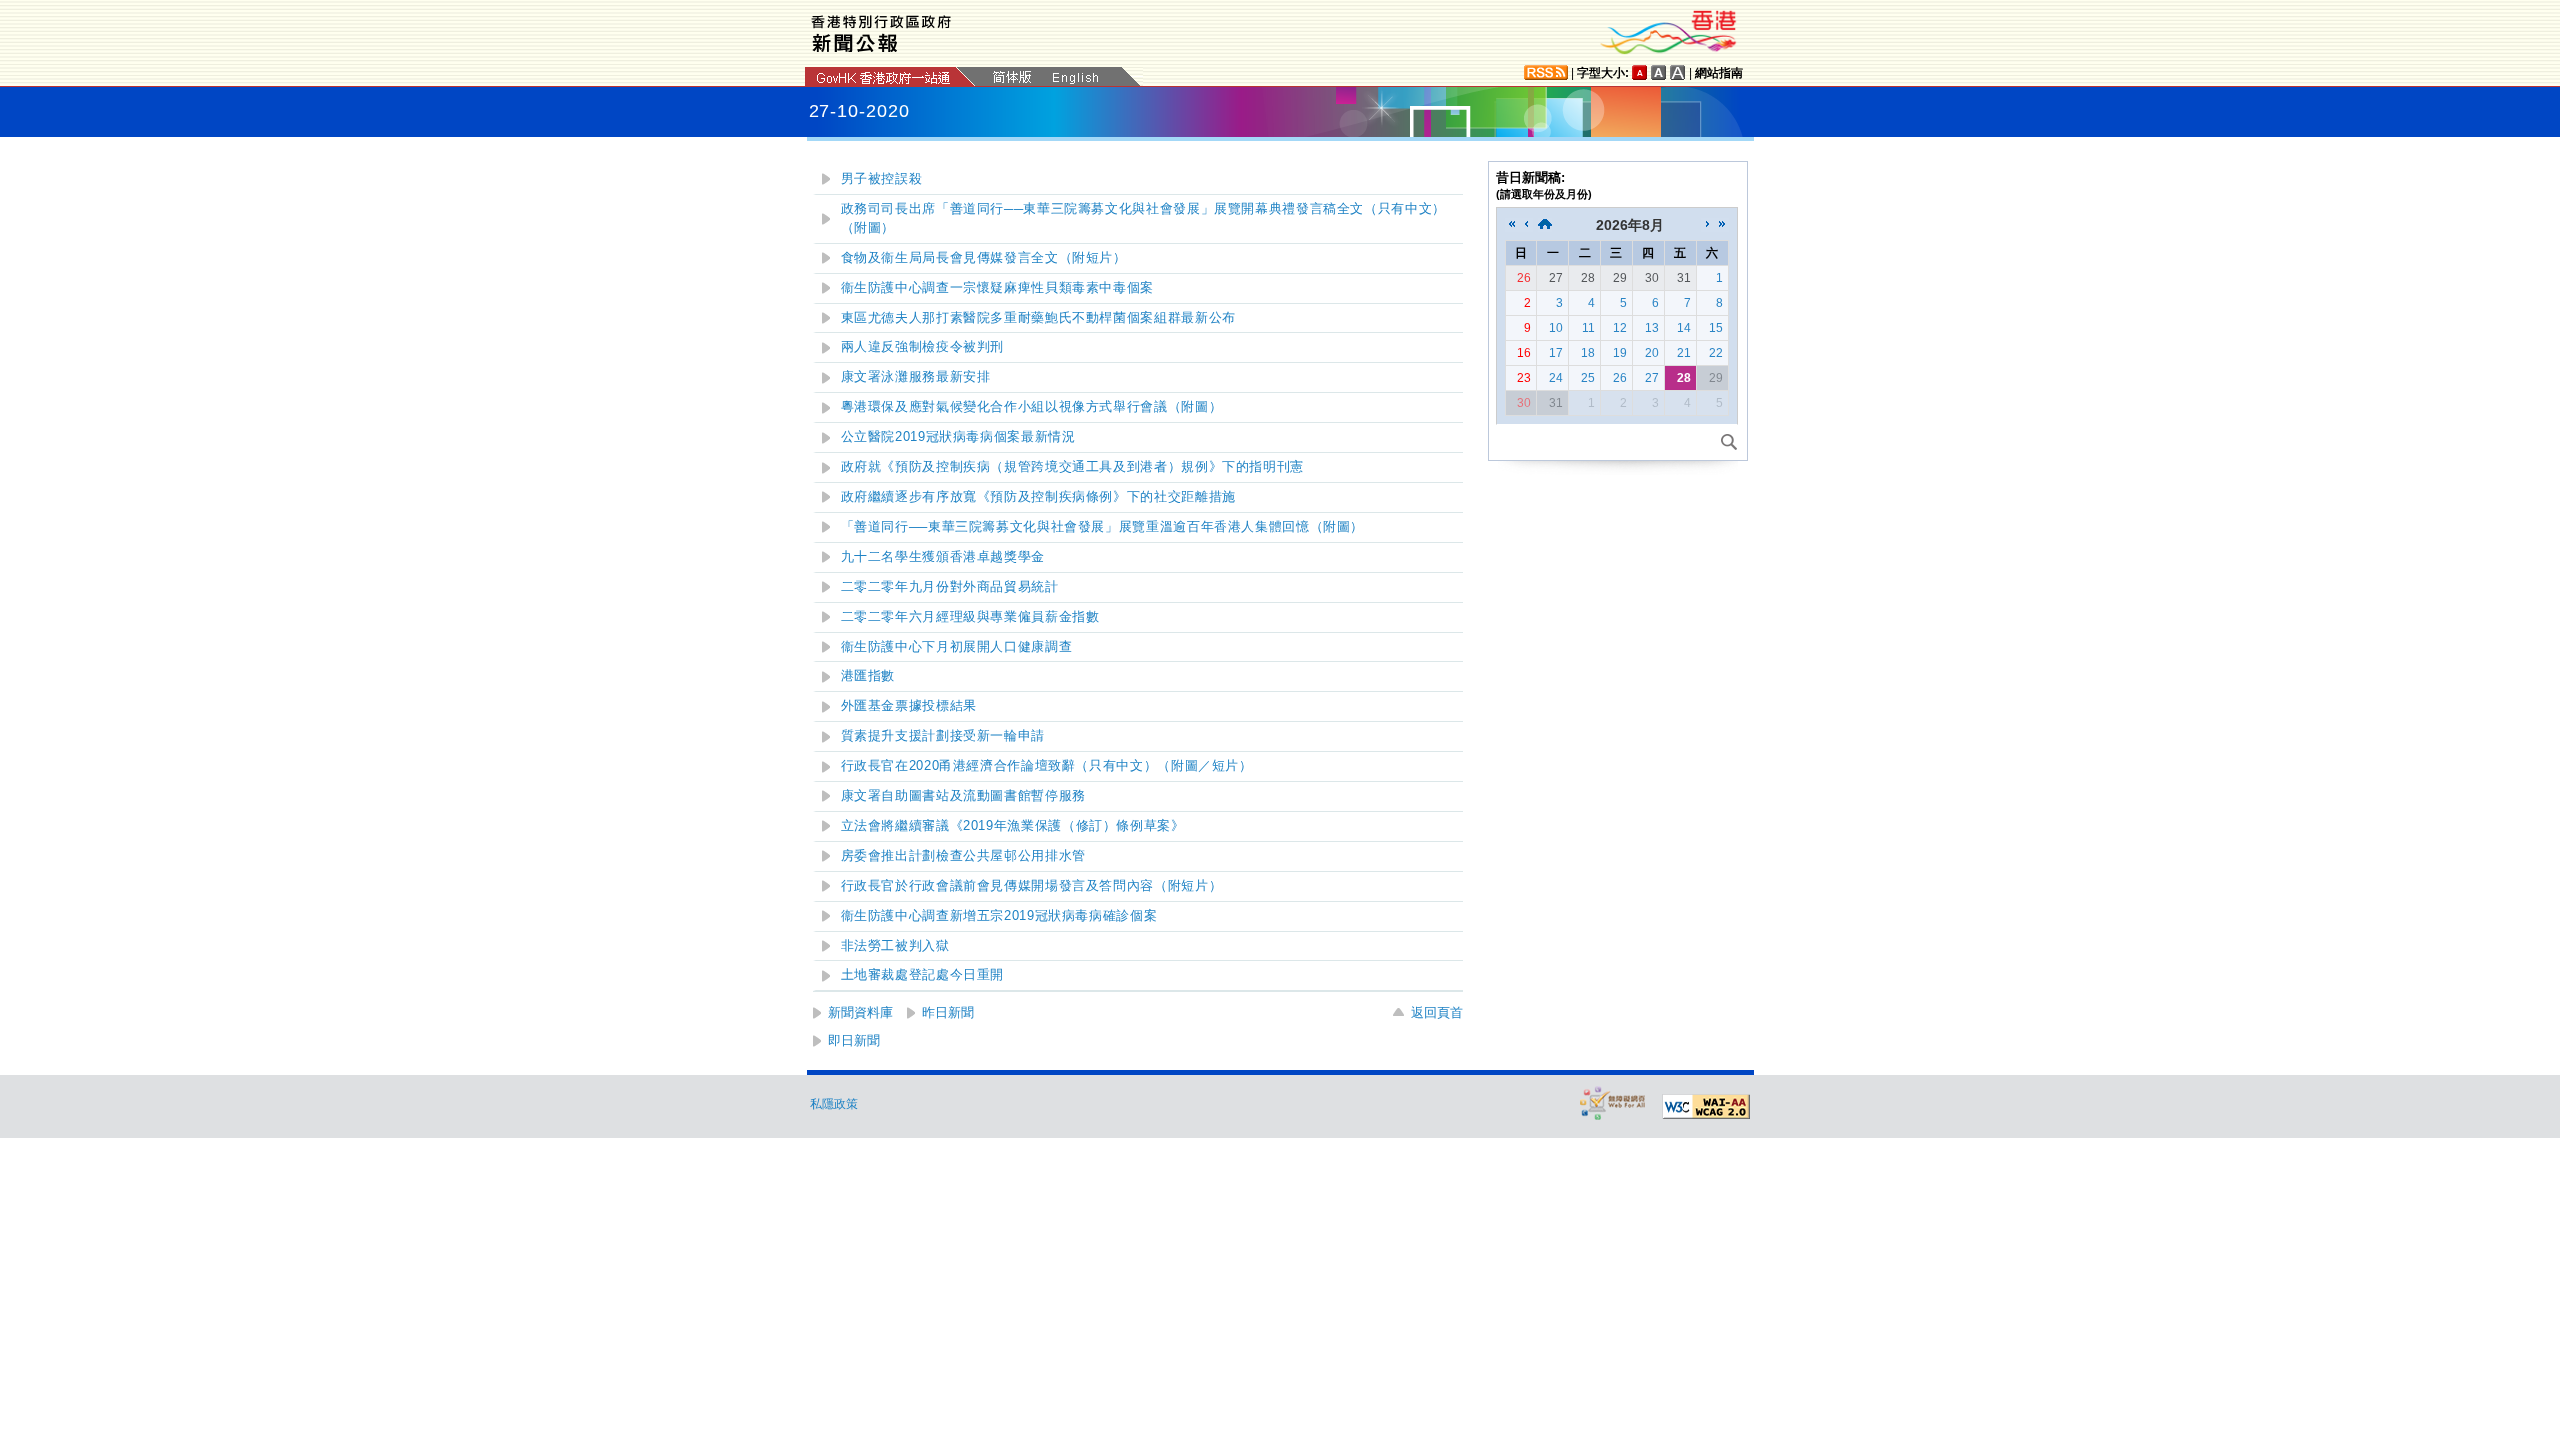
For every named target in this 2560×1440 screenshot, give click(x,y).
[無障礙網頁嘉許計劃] (1613, 1102)
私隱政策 (834, 1104)
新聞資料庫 (860, 1012)
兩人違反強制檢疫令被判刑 (923, 347)
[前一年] (1512, 225)
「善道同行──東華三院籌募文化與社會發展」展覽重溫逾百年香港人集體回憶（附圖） (1103, 527)
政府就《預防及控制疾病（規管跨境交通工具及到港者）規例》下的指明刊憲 (1072, 467)
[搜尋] (1729, 442)
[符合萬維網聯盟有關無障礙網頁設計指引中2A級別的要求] (1706, 1107)
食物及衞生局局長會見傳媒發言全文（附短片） (984, 258)
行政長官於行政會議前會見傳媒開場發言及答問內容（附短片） (1032, 886)
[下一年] (1722, 225)
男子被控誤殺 (882, 179)
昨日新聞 (948, 1012)
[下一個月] (1708, 225)
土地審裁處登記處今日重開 (923, 975)
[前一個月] (1526, 225)
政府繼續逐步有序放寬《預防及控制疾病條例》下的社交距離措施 (1038, 497)
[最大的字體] (1678, 72)
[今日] (1545, 225)
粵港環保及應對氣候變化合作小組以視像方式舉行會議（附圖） (1032, 407)
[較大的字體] (1659, 72)
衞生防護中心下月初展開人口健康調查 (957, 647)
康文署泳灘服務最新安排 (916, 377)
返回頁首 (1437, 1012)
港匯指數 (868, 676)
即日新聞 (854, 1040)
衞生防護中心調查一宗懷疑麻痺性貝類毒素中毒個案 (998, 288)
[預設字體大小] (1640, 72)
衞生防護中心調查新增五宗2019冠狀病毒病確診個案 (999, 916)
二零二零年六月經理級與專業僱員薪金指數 (970, 617)
